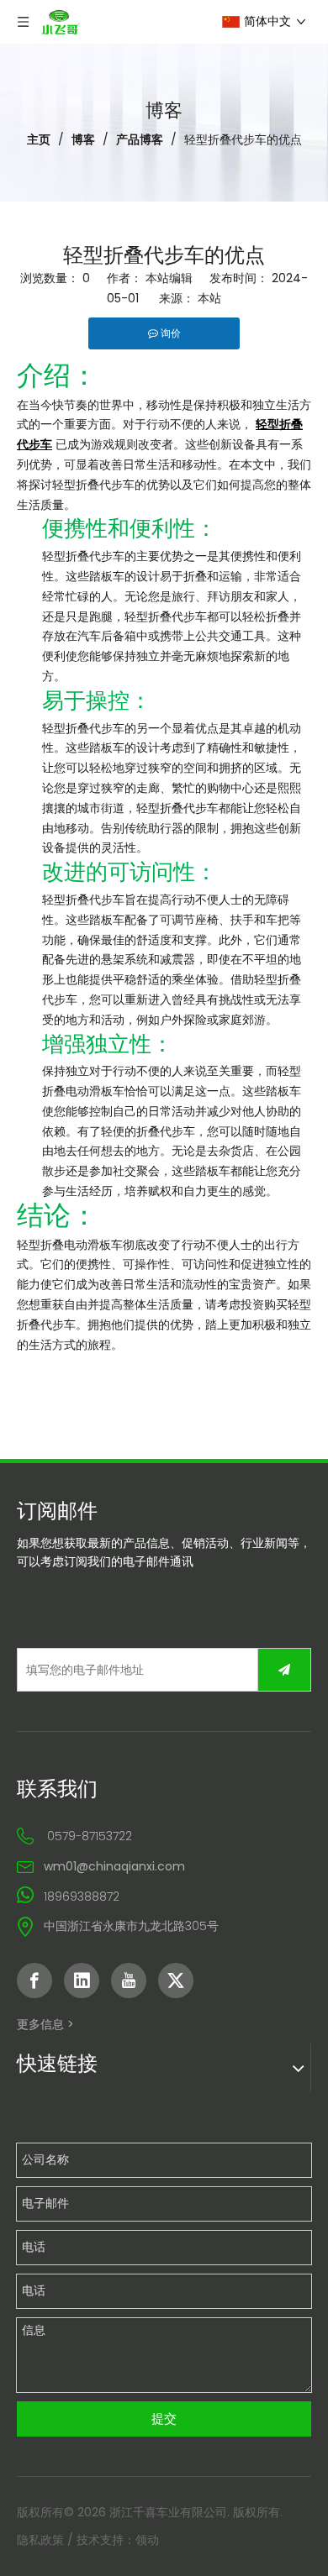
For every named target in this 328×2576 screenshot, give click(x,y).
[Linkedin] (82, 1981)
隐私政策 (40, 2540)
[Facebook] (34, 1981)
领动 (147, 2540)
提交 (164, 2419)
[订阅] (284, 1670)
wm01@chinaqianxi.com (114, 1866)
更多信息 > (45, 2024)
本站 (209, 298)
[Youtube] (129, 1981)
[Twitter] (176, 1981)
